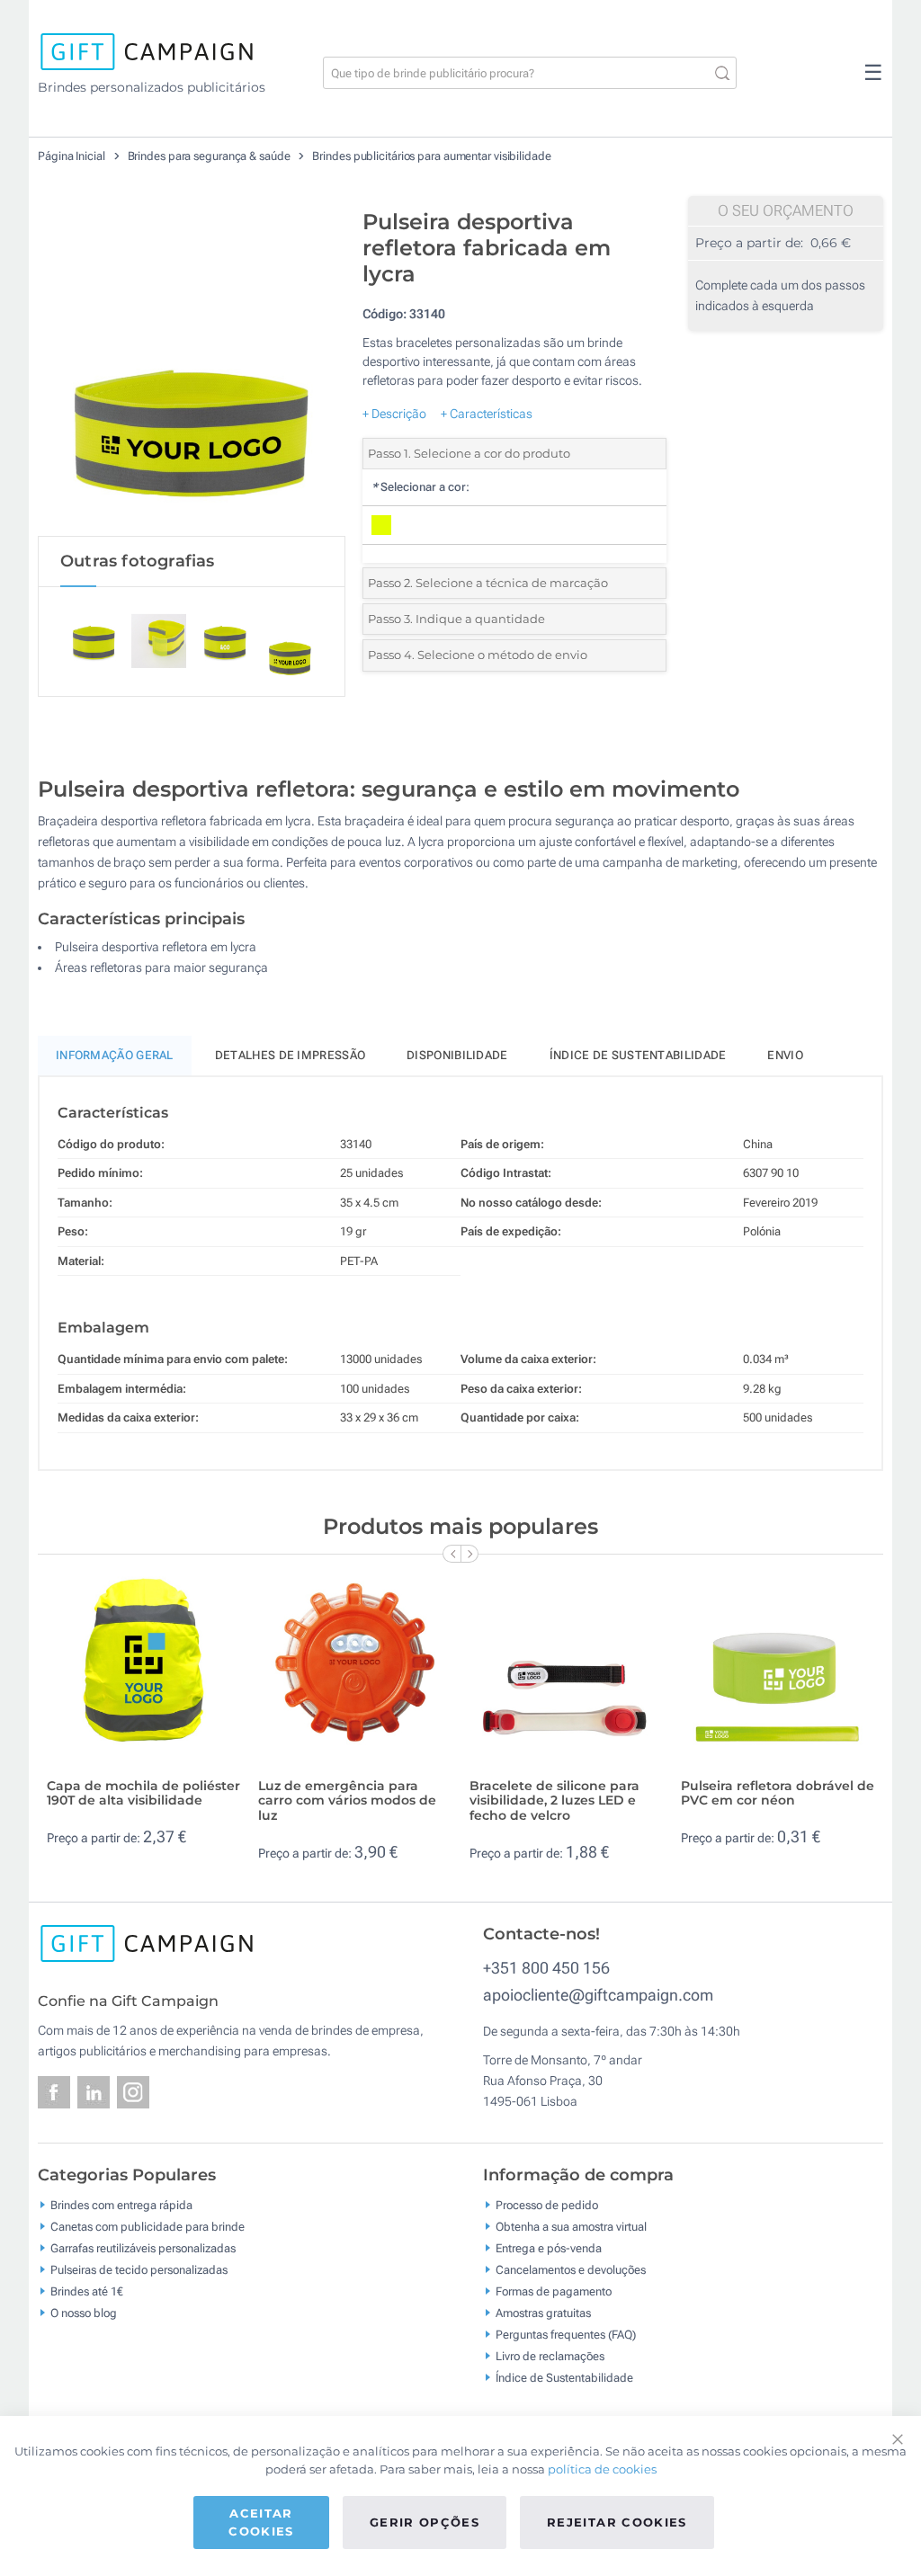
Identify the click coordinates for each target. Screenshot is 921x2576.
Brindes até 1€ (87, 2291)
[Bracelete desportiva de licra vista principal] (192, 368)
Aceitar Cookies (261, 2522)
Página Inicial (73, 156)
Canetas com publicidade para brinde (148, 2227)
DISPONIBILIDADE (457, 1055)
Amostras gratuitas (543, 2313)
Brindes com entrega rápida (121, 2205)
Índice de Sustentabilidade (564, 2378)
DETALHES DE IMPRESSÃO (290, 1055)
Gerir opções (425, 2522)
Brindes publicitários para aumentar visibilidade (431, 156)
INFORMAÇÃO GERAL (115, 1055)
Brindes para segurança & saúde (210, 156)
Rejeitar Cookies (617, 2522)
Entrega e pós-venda (549, 2248)
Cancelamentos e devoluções (571, 2270)
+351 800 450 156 (546, 1968)
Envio (785, 1055)
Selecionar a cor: (420, 487)
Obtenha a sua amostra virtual (571, 2227)
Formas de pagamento (554, 2291)
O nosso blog (84, 2313)
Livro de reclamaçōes (550, 2356)
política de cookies (602, 2469)
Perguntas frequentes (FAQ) (566, 2335)
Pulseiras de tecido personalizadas (139, 2270)
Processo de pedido (547, 2205)
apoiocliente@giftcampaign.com (598, 1995)
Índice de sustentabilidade (638, 1055)
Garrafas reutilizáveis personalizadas (143, 2248)
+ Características (487, 414)
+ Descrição (394, 414)
